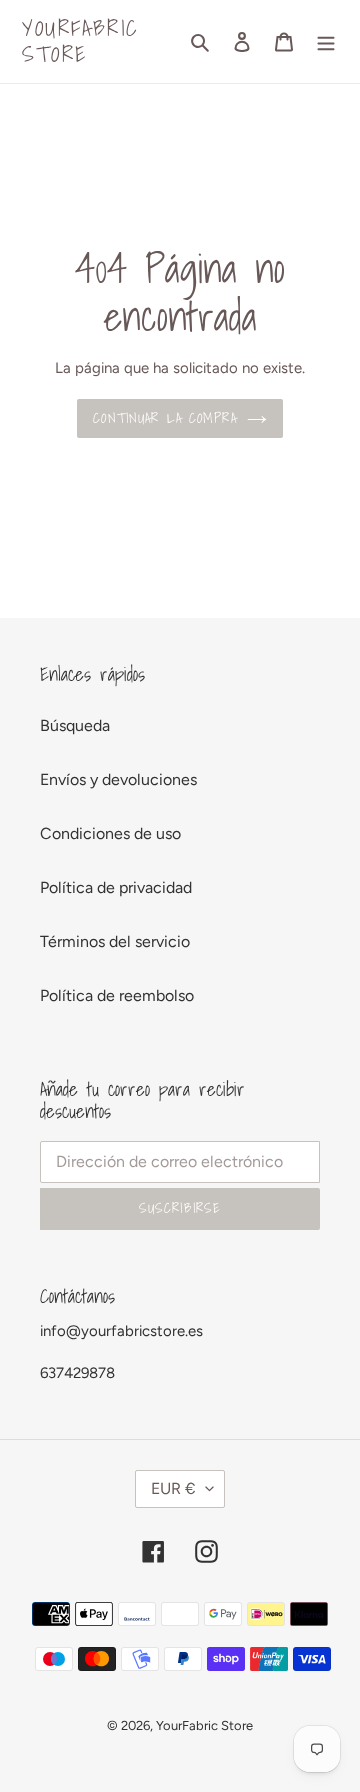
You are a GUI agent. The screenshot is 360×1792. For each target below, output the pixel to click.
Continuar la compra (164, 418)
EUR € (173, 1488)
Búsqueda (75, 725)
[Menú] (326, 41)
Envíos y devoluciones (118, 779)
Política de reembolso (117, 995)
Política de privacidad (116, 887)
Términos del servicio (115, 941)
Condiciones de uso (110, 833)
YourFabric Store (80, 41)
